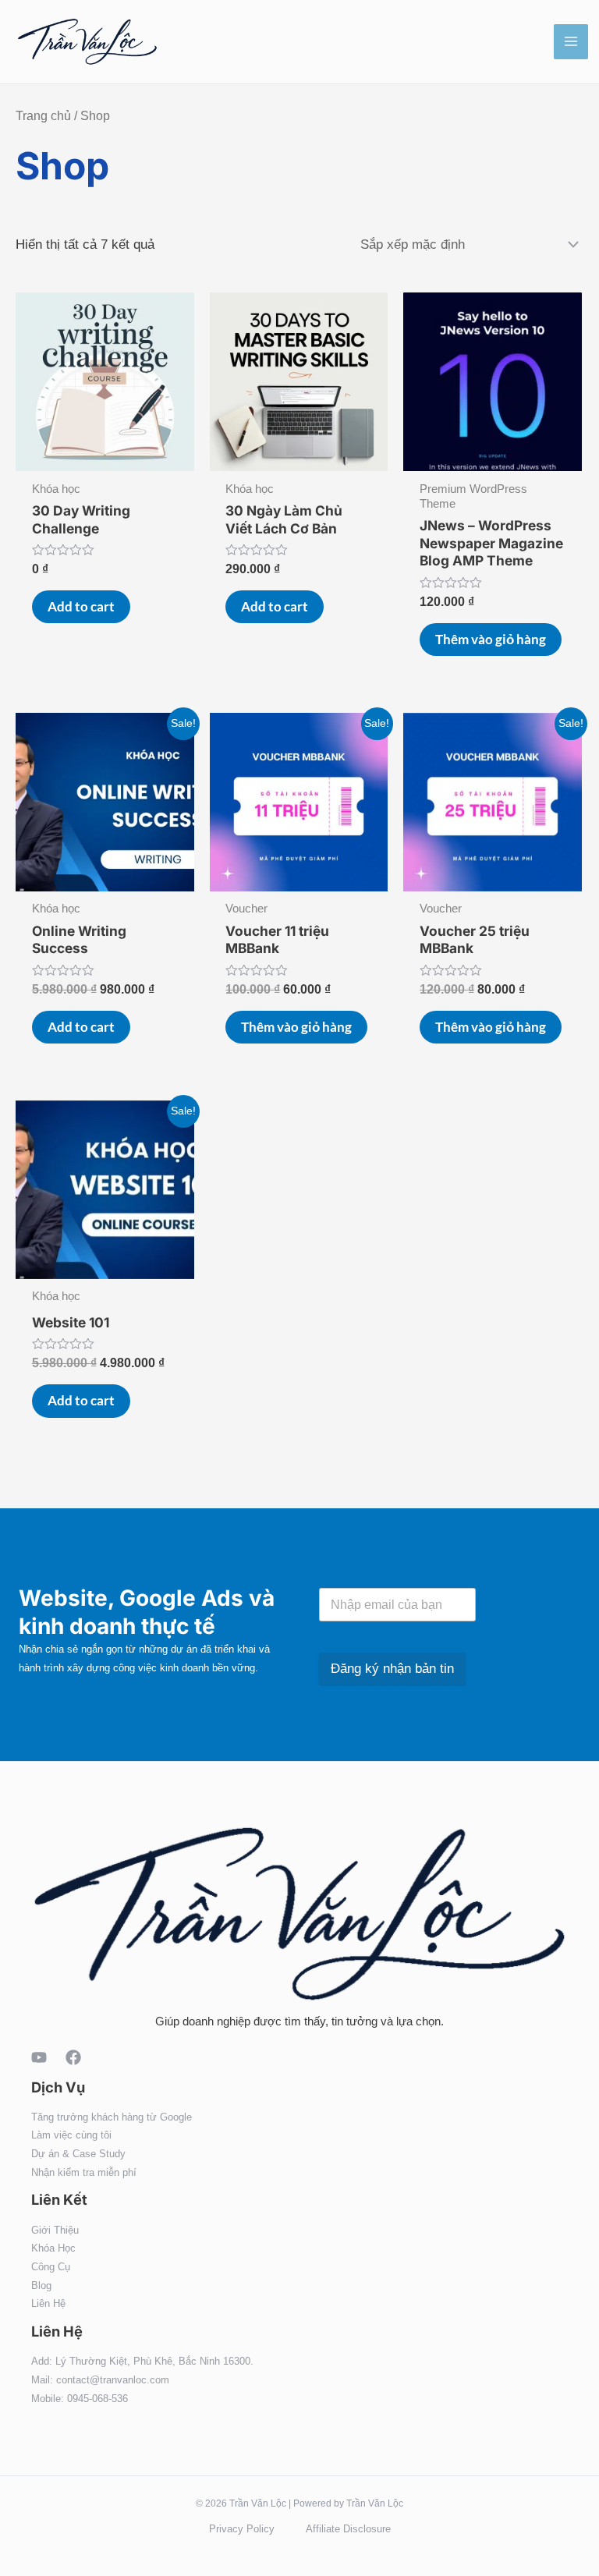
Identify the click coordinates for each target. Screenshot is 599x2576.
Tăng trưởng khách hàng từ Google (112, 2117)
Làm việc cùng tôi (71, 2135)
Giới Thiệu (55, 2230)
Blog (41, 2285)
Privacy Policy (242, 2529)
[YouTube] (39, 2057)
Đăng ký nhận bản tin (392, 1669)
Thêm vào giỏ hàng (491, 639)
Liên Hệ (48, 2303)
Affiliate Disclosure (348, 2529)
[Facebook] (73, 2057)
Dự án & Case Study (78, 2154)
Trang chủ (43, 116)
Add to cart (81, 606)
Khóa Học (53, 2248)
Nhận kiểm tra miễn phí (84, 2172)
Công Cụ (51, 2267)
